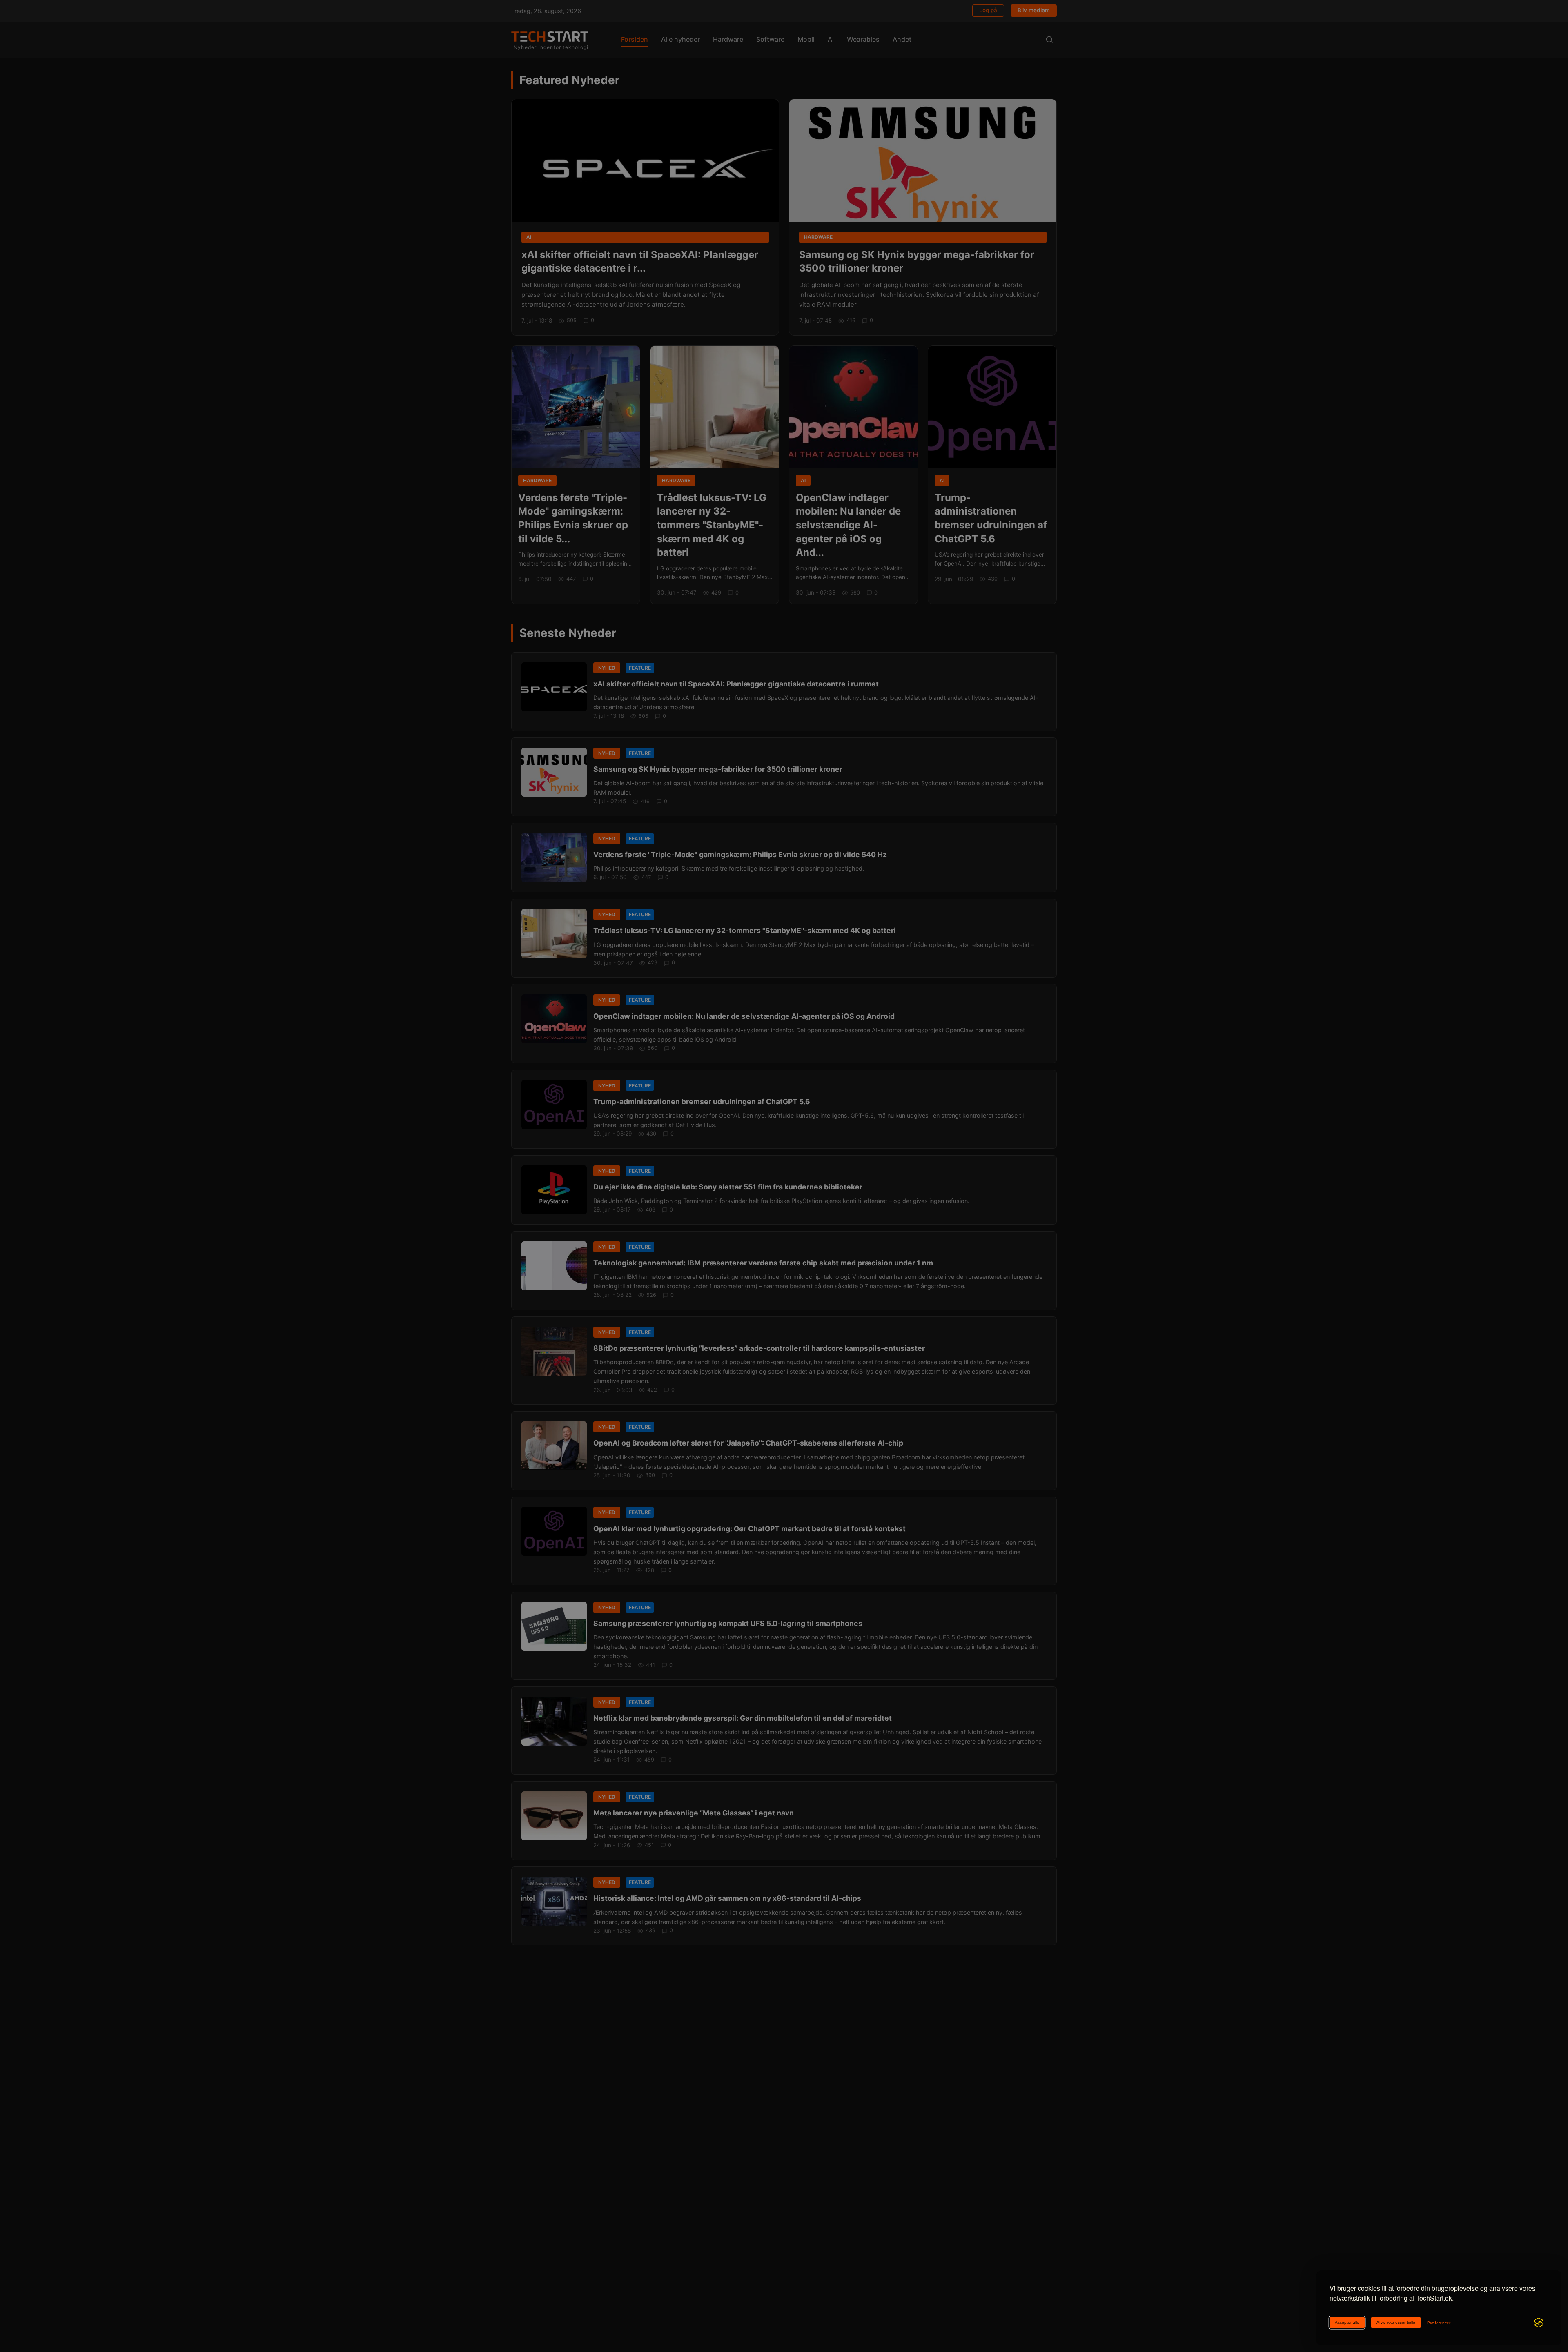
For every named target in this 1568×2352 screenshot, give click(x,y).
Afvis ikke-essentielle (1396, 2322)
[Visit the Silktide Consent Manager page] (1539, 2323)
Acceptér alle (1347, 2322)
